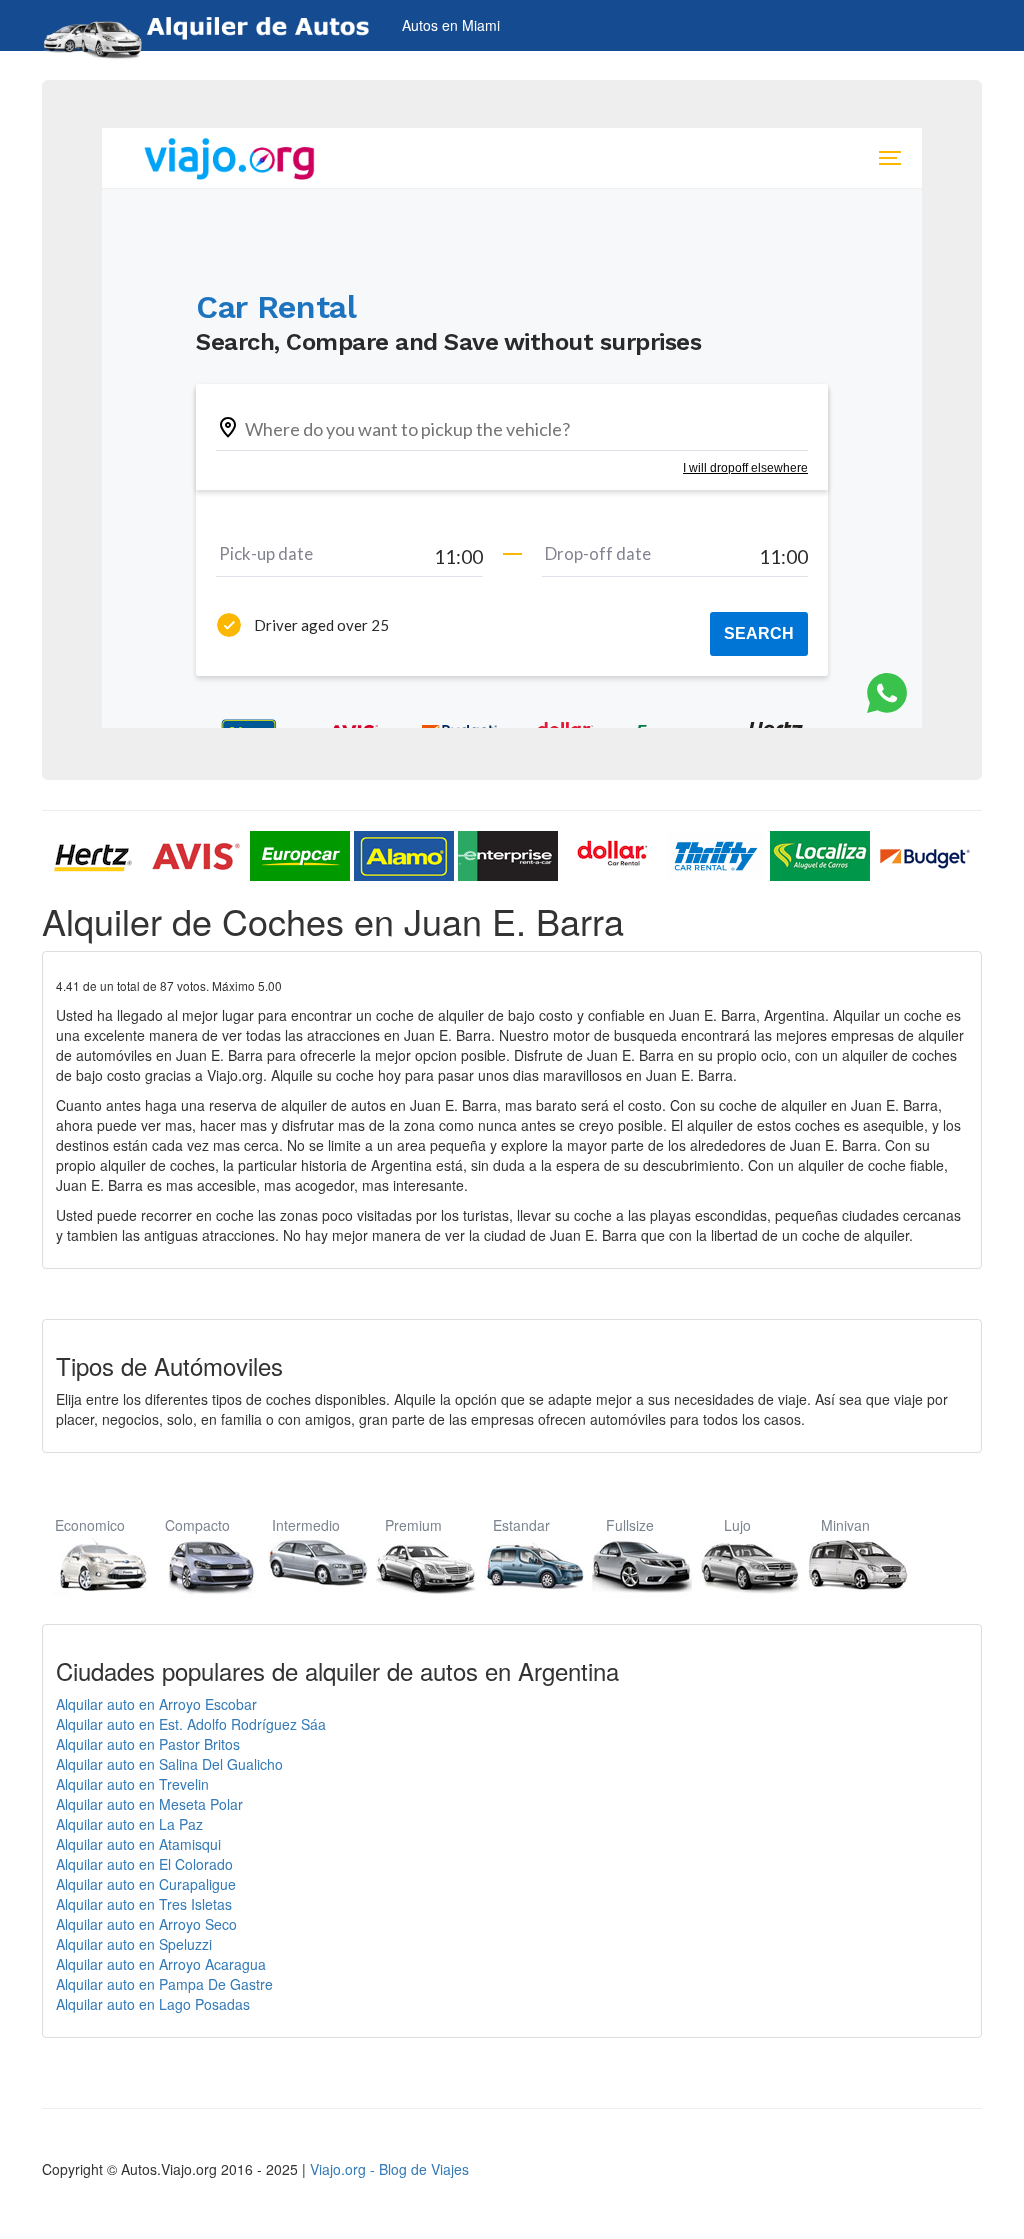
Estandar (521, 1525)
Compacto (197, 1525)
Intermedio (306, 1525)
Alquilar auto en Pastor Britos (148, 1744)
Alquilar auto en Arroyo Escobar (156, 1704)
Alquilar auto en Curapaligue (146, 1884)
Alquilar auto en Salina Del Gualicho (169, 1764)
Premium (413, 1525)
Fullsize (630, 1525)
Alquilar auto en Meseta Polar (149, 1804)
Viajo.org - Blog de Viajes (389, 2169)
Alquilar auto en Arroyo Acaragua (161, 1964)
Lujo (737, 1525)
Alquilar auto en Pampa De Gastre (164, 1984)
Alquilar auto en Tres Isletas (144, 1904)
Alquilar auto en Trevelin (132, 1784)
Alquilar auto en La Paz (129, 1824)
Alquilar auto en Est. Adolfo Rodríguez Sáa (191, 1724)
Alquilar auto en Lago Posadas (153, 2004)
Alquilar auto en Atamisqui (138, 1844)
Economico (90, 1525)
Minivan (845, 1525)
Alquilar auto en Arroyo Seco (146, 1924)
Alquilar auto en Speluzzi (134, 1944)
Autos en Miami (451, 25)
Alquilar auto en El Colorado (144, 1864)
